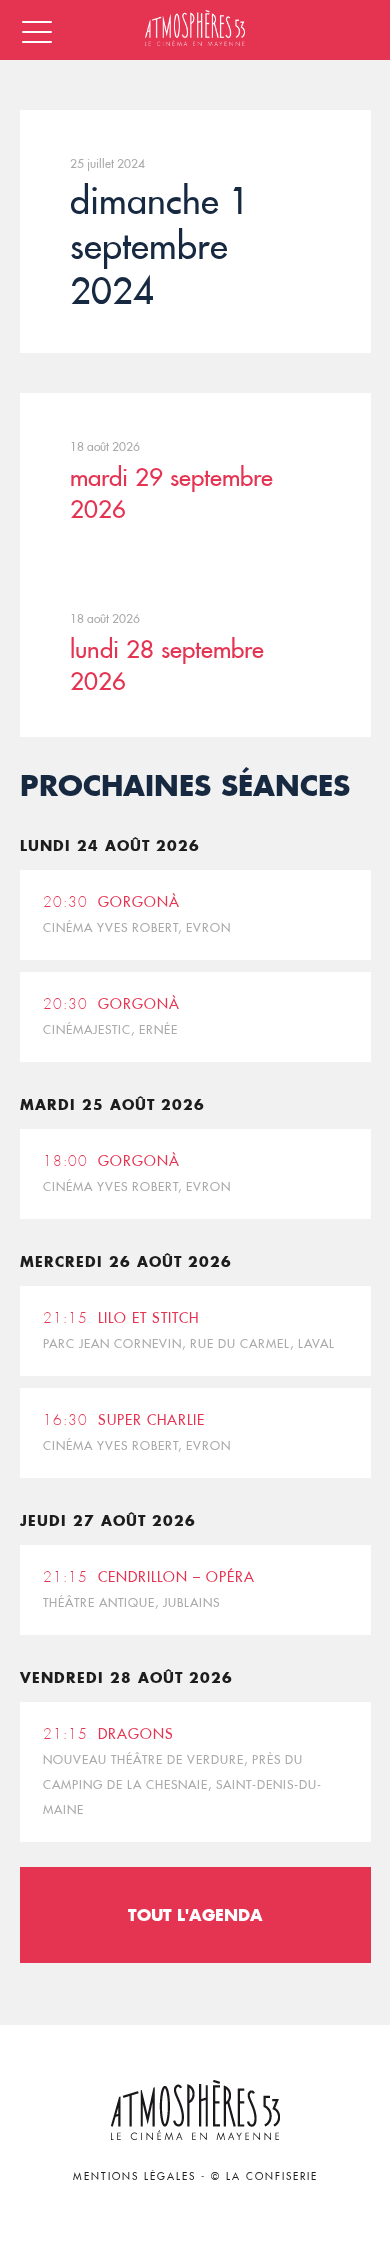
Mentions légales (134, 2176)
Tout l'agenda (195, 1914)
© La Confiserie (264, 2176)
